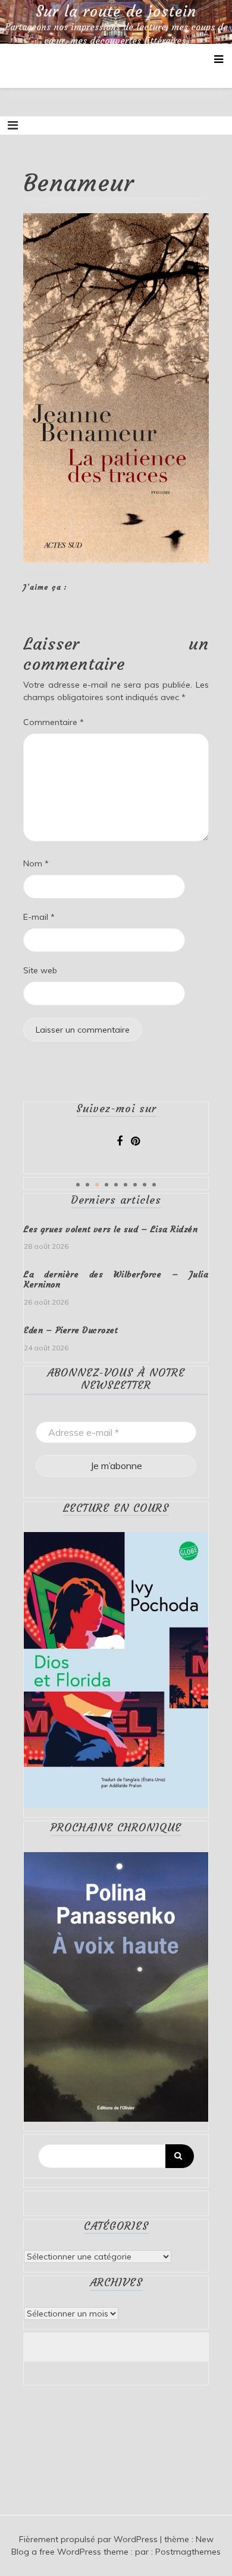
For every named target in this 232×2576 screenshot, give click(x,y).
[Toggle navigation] (13, 125)
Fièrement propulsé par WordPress (90, 2539)
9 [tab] (154, 1185)
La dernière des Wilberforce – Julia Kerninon (116, 1279)
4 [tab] (106, 1185)
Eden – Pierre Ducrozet (71, 1330)
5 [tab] (116, 1185)
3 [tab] (97, 1185)
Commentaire (54, 722)
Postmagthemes (188, 2552)
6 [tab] (126, 1185)
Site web (40, 970)
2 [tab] (87, 1185)
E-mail (39, 917)
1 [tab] (78, 1185)
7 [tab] (135, 1185)
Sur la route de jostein (116, 12)
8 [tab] (145, 1185)
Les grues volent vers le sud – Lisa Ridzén (111, 1229)
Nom (36, 863)
